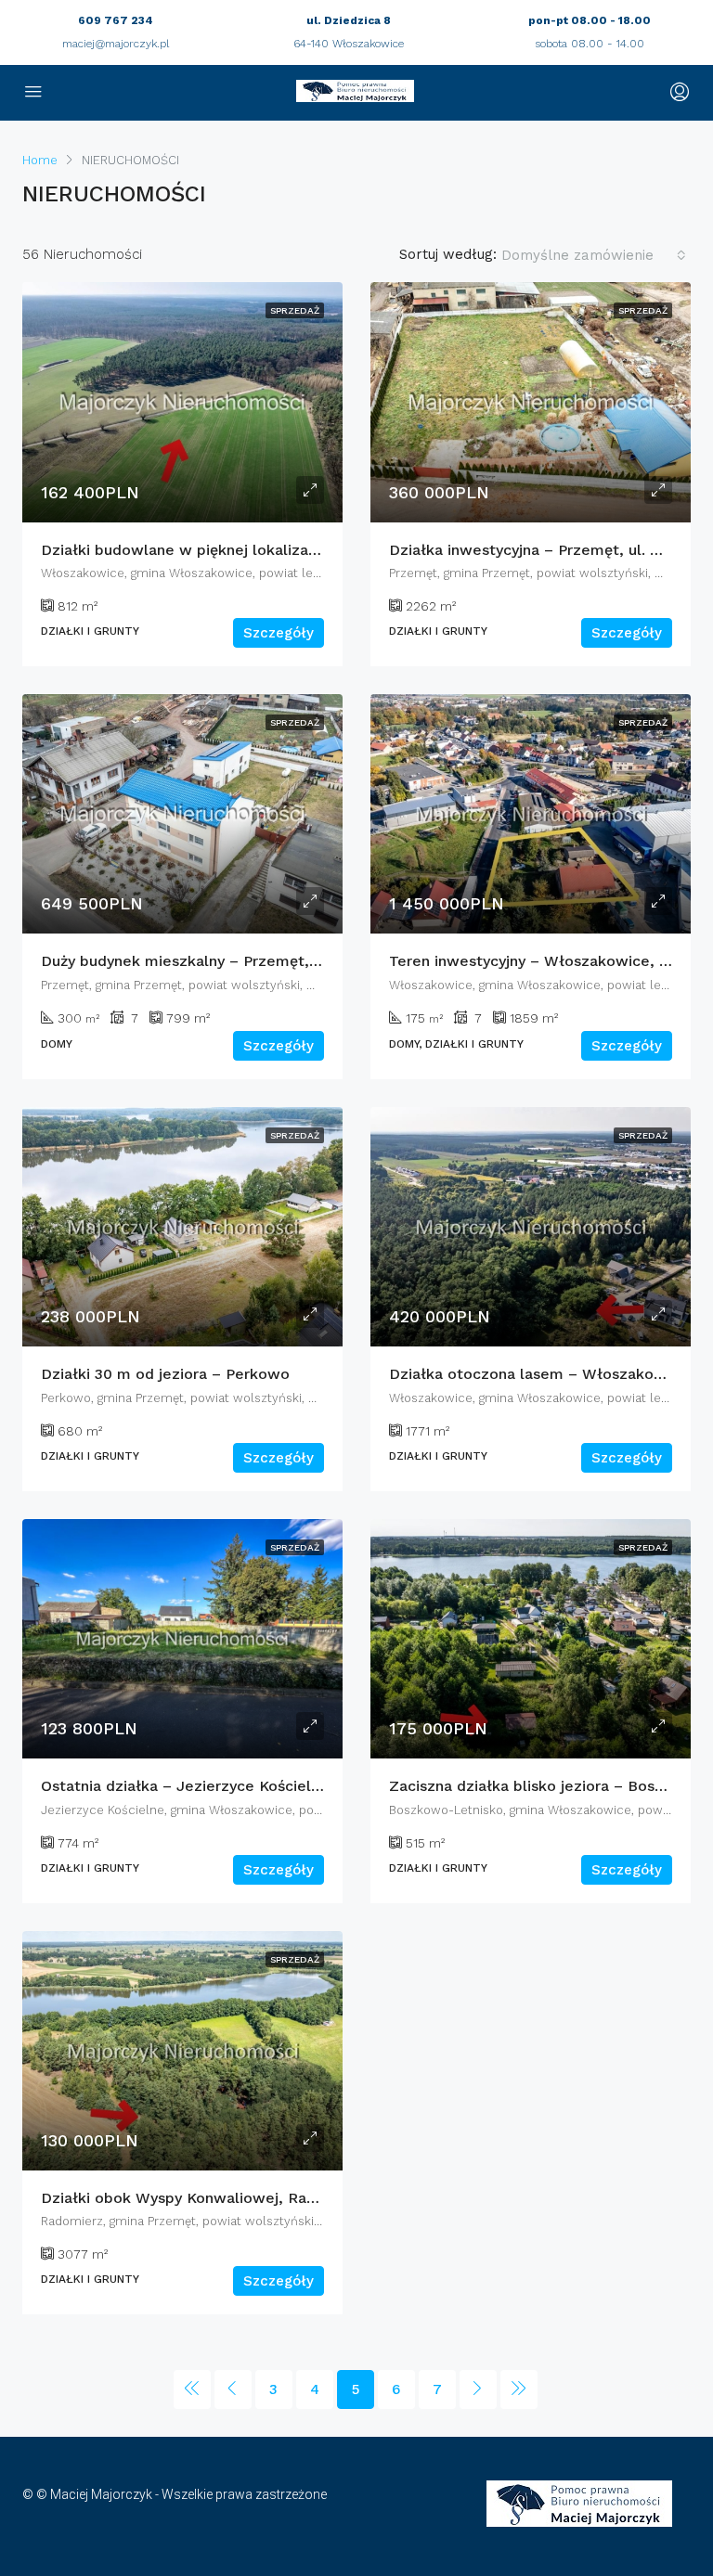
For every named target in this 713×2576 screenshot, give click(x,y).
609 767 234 (116, 20)
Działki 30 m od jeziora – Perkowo (165, 1374)
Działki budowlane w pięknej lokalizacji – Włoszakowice (245, 550)
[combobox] (594, 255)
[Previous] (192, 2389)
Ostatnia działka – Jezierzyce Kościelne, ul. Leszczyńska (246, 1786)
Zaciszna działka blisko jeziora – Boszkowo (546, 1786)
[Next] (478, 2389)
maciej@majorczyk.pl (116, 44)
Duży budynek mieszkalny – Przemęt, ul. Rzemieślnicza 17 (250, 961)
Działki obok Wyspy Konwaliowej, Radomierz (203, 2198)
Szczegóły (279, 633)
